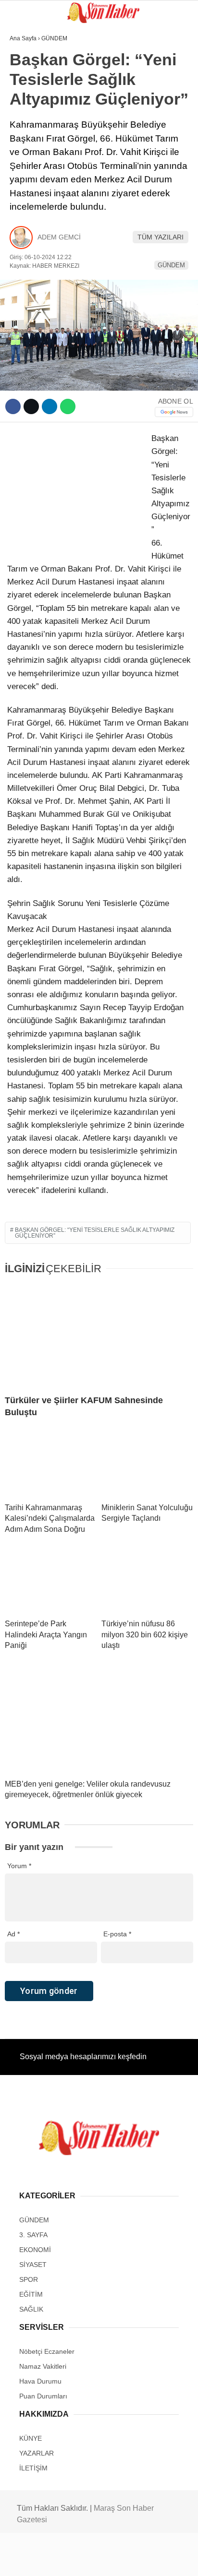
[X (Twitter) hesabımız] (64, 2560)
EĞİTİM (25, 157)
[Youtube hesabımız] (126, 2560)
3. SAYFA (28, 99)
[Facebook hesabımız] (33, 2560)
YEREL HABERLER (43, 234)
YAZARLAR (31, 215)
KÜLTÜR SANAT (38, 176)
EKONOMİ (29, 196)
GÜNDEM (28, 79)
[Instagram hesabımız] (95, 2560)
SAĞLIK (26, 137)
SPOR (23, 118)
